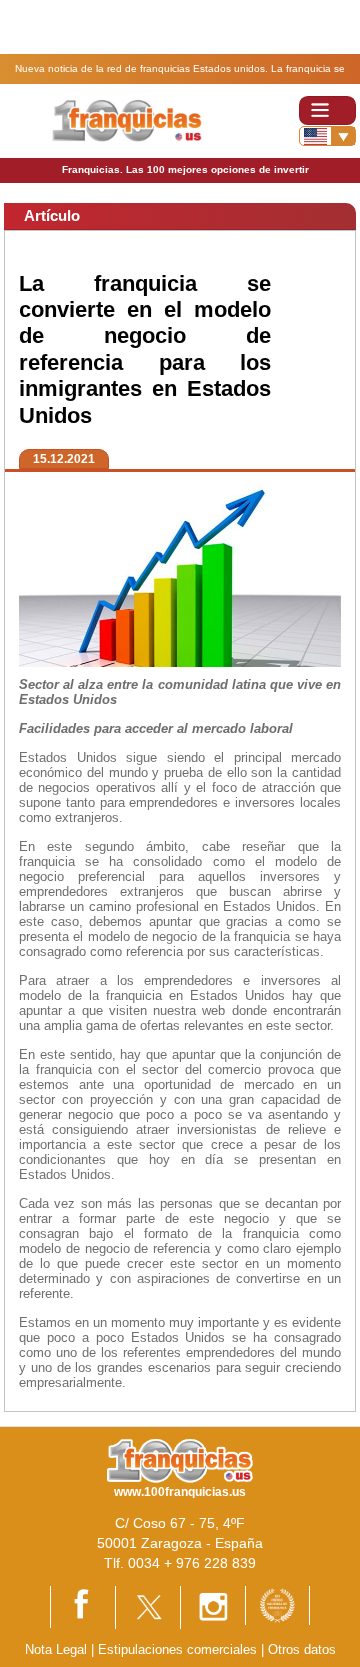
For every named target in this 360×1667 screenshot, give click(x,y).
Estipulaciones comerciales (179, 1649)
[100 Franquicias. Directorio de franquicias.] (128, 119)
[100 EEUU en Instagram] (213, 1606)
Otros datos (302, 1649)
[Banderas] (327, 136)
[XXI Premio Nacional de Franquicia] (277, 1604)
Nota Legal (56, 1649)
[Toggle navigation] (327, 110)
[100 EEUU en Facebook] (83, 1606)
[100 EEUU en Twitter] (148, 1606)
